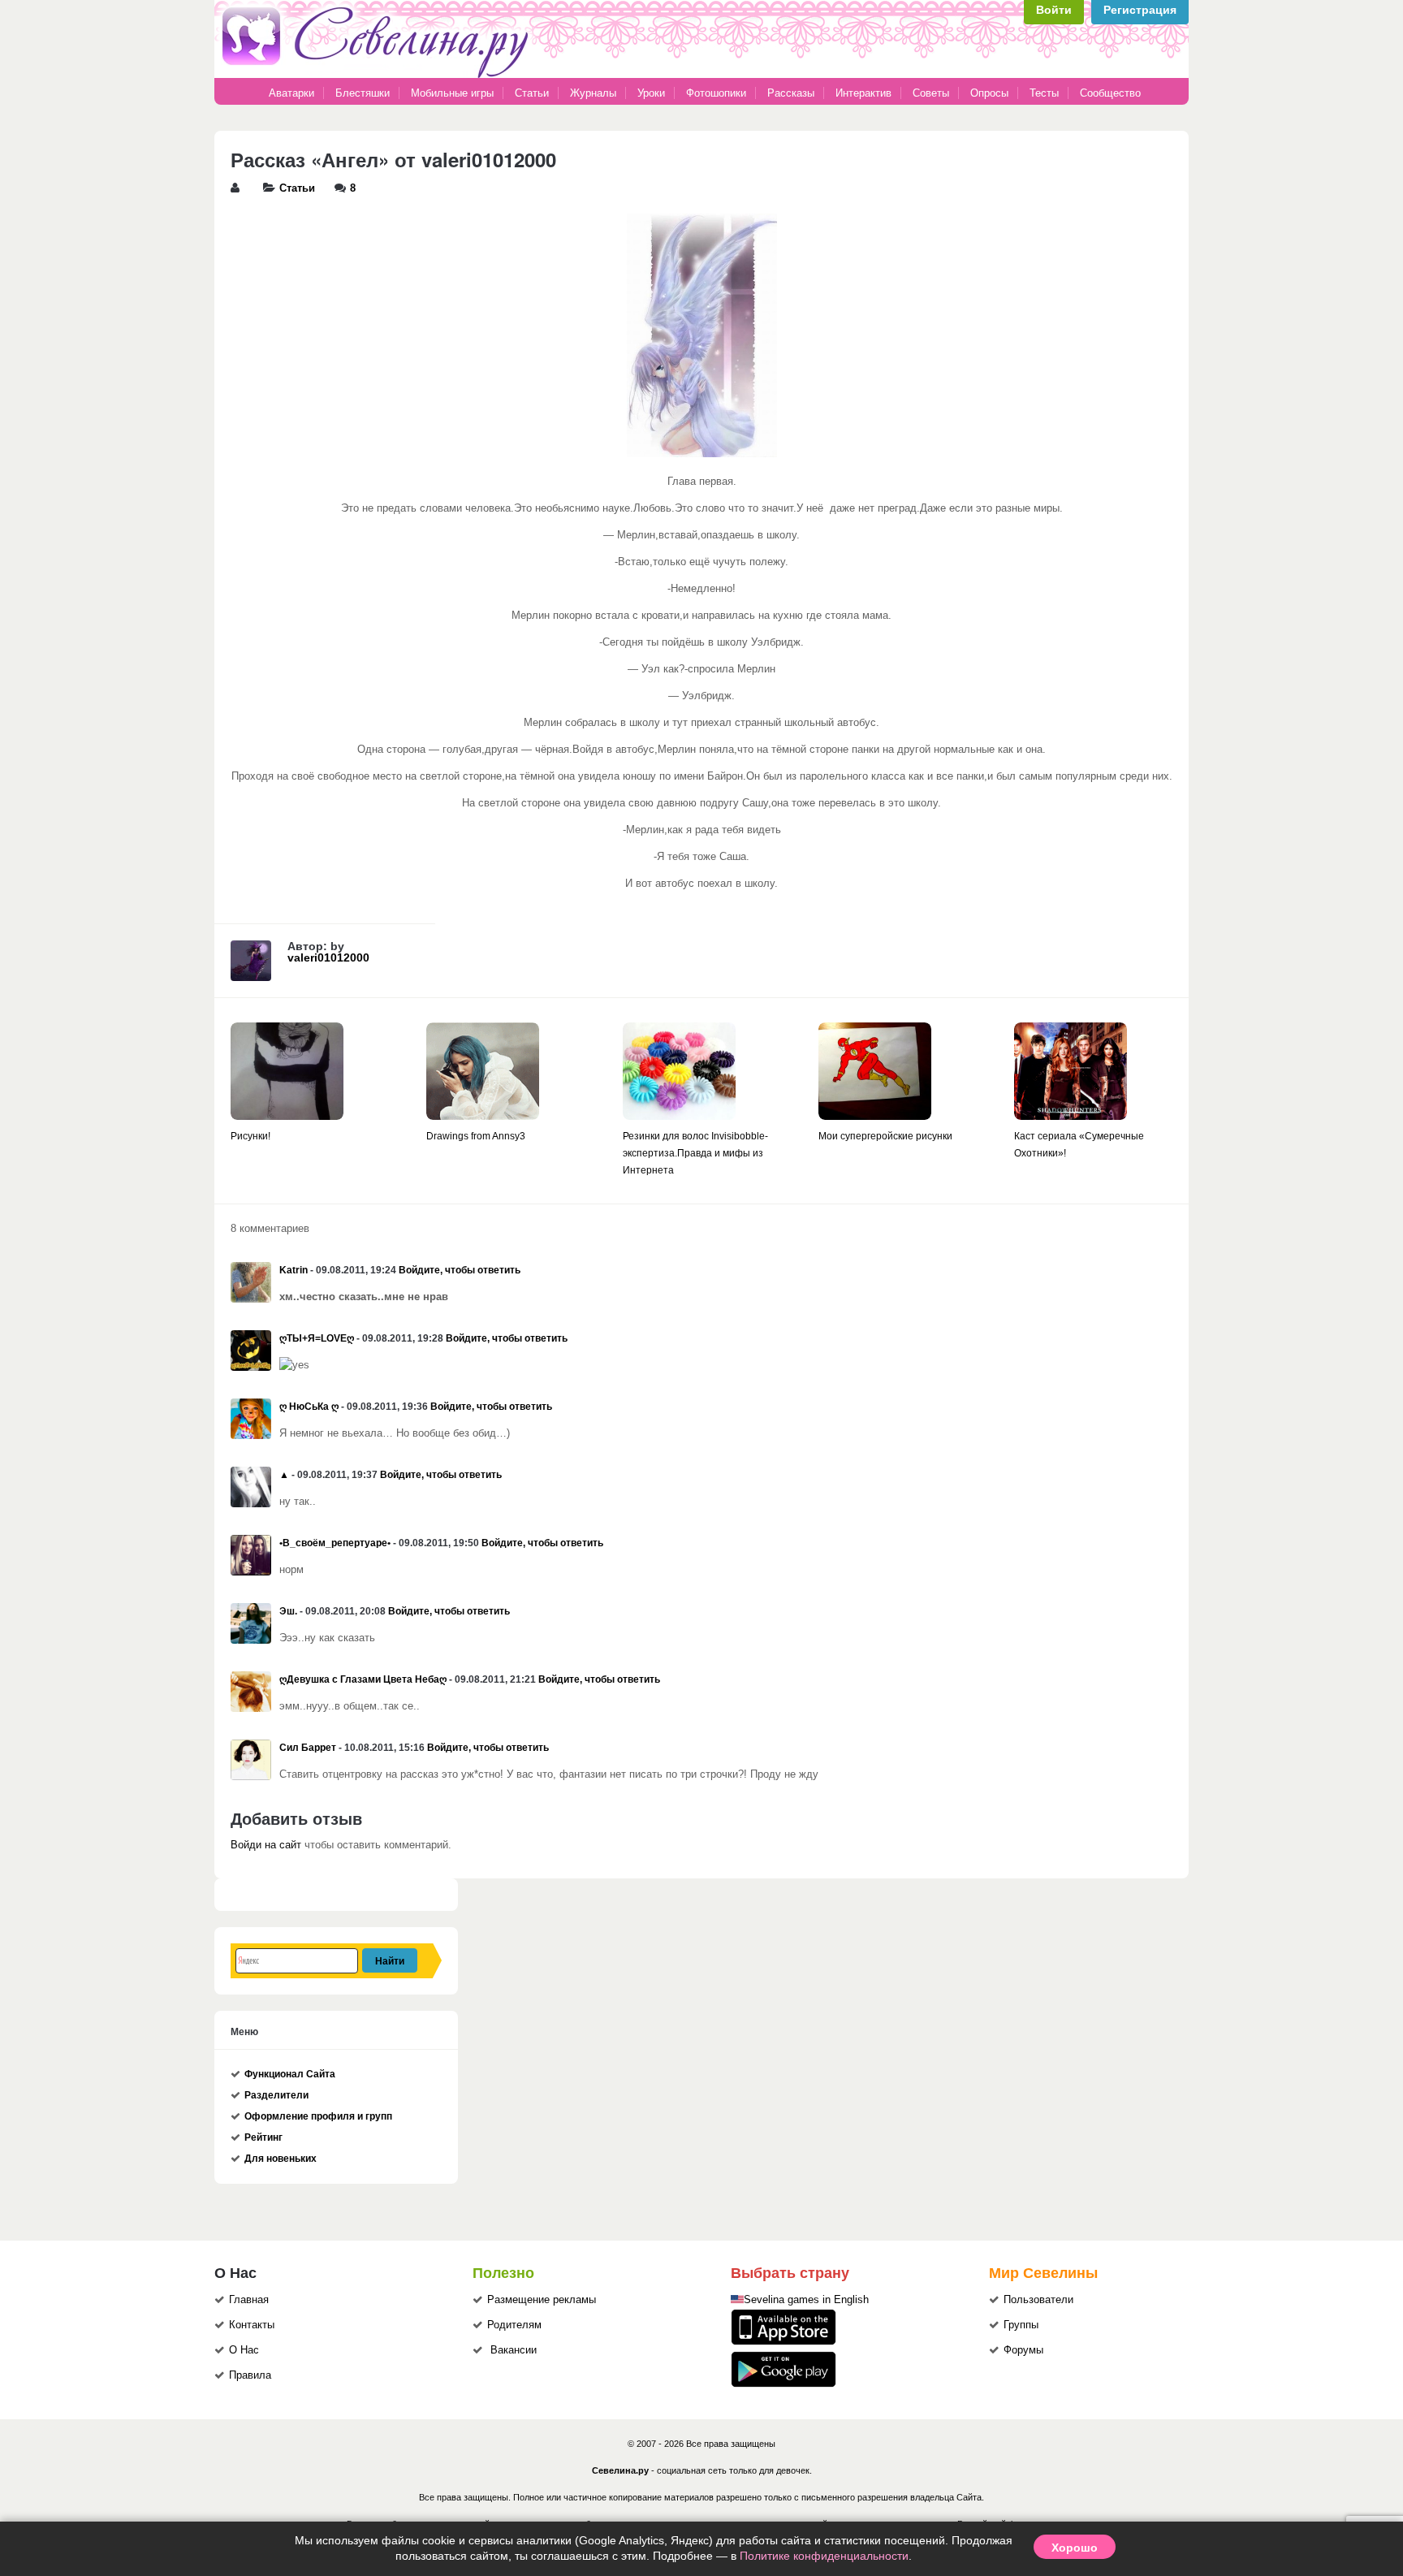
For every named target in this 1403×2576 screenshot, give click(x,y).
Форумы (1023, 2350)
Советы (931, 93)
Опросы (989, 93)
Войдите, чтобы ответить (460, 1270)
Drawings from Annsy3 (476, 1136)
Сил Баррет (308, 1748)
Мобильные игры (452, 93)
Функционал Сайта (290, 2074)
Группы (1021, 2325)
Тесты (1044, 93)
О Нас (244, 2350)
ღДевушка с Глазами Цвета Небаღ (363, 1679)
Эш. (288, 1611)
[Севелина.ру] (378, 75)
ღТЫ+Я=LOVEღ (317, 1338)
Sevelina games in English (806, 2300)
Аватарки (291, 93)
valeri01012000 (328, 957)
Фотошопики (716, 93)
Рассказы (792, 93)
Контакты (252, 2325)
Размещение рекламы (542, 2300)
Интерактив (863, 93)
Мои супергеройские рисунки (885, 1136)
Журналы (593, 93)
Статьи (532, 93)
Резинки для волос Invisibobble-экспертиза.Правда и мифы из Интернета (695, 1153)
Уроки (651, 93)
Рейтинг (263, 2137)
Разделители (276, 2095)
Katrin (294, 1270)
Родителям (514, 2325)
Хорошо (1075, 2547)
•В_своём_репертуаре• (335, 1543)
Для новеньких (281, 2159)
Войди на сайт (266, 1845)
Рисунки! (250, 1136)
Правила (250, 2375)
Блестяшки (363, 93)
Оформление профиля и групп (318, 2116)
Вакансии (514, 2350)
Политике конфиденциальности (824, 2556)
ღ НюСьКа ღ (309, 1407)
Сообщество (1110, 93)
